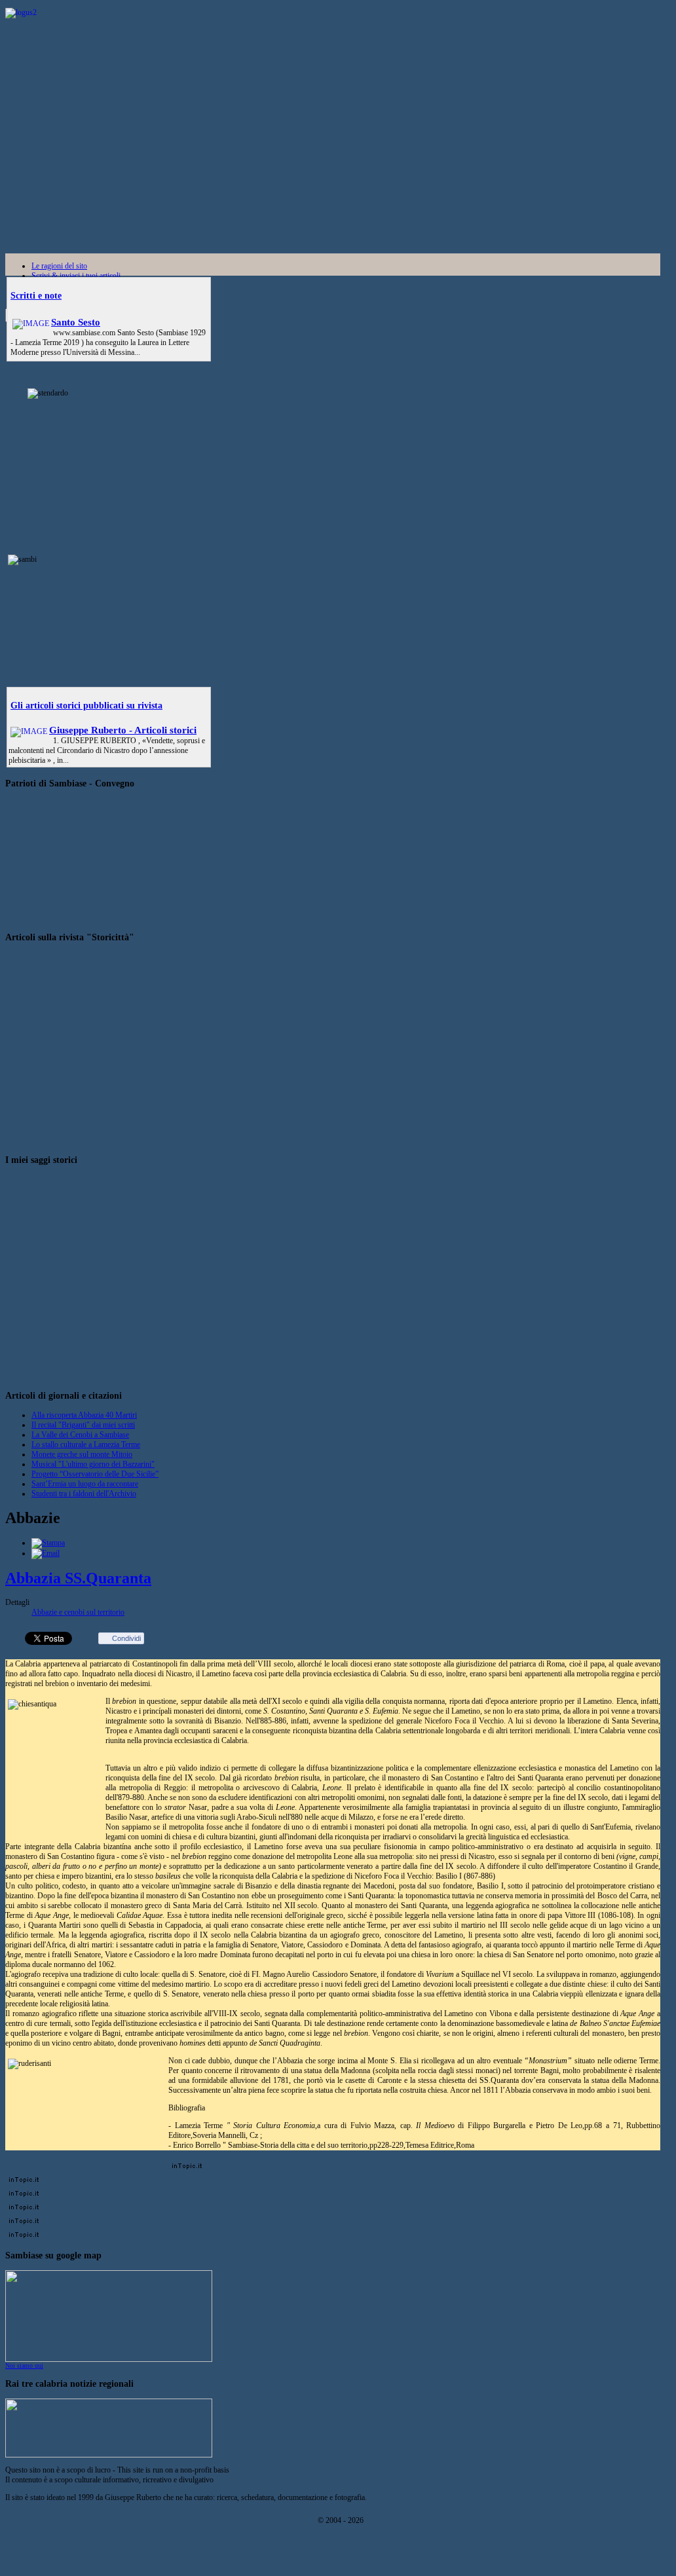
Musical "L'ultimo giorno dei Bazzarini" (93, 1464)
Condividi (126, 1638)
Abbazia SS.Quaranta (78, 1578)
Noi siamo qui (24, 2365)
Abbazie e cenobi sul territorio (78, 1612)
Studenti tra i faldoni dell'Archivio (84, 1494)
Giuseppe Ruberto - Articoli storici (123, 730)
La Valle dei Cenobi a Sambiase (80, 1435)
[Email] (46, 1553)
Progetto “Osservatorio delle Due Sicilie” (95, 1474)
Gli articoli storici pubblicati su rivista (86, 705)
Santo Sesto (76, 322)
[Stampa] (48, 1543)
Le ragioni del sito (59, 266)
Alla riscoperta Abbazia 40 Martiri (84, 1415)
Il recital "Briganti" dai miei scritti (83, 1425)
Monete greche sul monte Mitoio (82, 1454)
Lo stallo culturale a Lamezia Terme (86, 1444)
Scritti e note (36, 295)
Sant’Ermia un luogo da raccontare (85, 1484)
